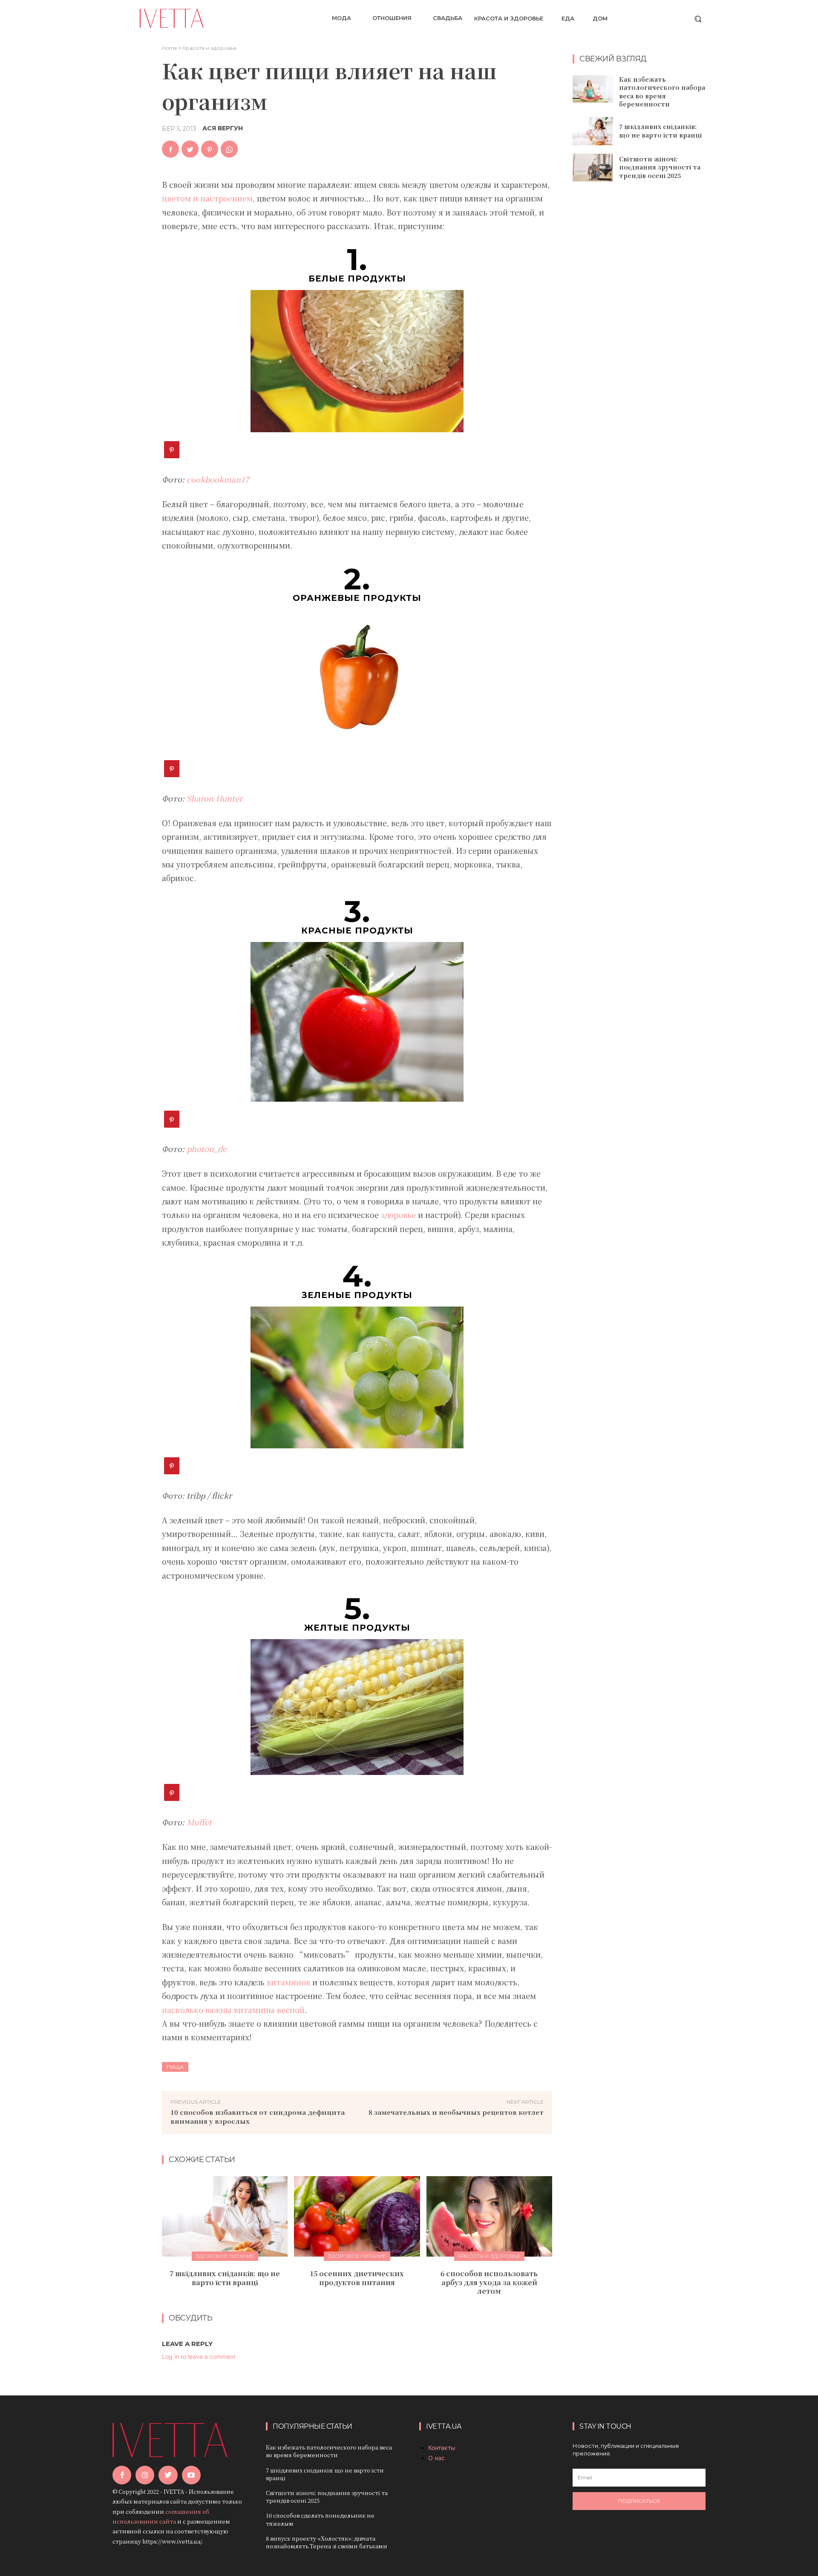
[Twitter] (190, 149)
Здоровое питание (225, 2256)
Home (169, 48)
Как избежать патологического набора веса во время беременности (662, 92)
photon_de (207, 1149)
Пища (175, 2067)
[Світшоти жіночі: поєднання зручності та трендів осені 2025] (593, 168)
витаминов (288, 1982)
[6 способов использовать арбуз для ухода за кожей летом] (489, 2216)
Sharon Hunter (215, 798)
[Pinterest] (210, 149)
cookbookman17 (218, 479)
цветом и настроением (207, 198)
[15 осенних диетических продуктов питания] (357, 2216)
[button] (698, 19)
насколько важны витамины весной (233, 2010)
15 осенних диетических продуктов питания (357, 2278)
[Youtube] (191, 2475)
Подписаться (639, 2501)
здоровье (398, 1215)
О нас (436, 2458)
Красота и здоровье (210, 48)
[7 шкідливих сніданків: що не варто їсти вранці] (225, 2216)
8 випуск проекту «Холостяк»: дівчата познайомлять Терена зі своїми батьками (327, 2542)
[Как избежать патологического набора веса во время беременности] (593, 89)
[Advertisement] (639, 326)
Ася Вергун (223, 128)
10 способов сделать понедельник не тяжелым (320, 2519)
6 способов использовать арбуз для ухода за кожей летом (489, 2282)
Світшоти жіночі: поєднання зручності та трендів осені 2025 (660, 167)
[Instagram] (145, 2475)
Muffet (199, 1822)
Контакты (442, 2448)
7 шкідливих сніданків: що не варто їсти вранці (225, 2278)
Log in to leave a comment (199, 2356)
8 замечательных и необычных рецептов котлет (456, 2112)
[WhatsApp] (229, 149)
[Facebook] (170, 149)
